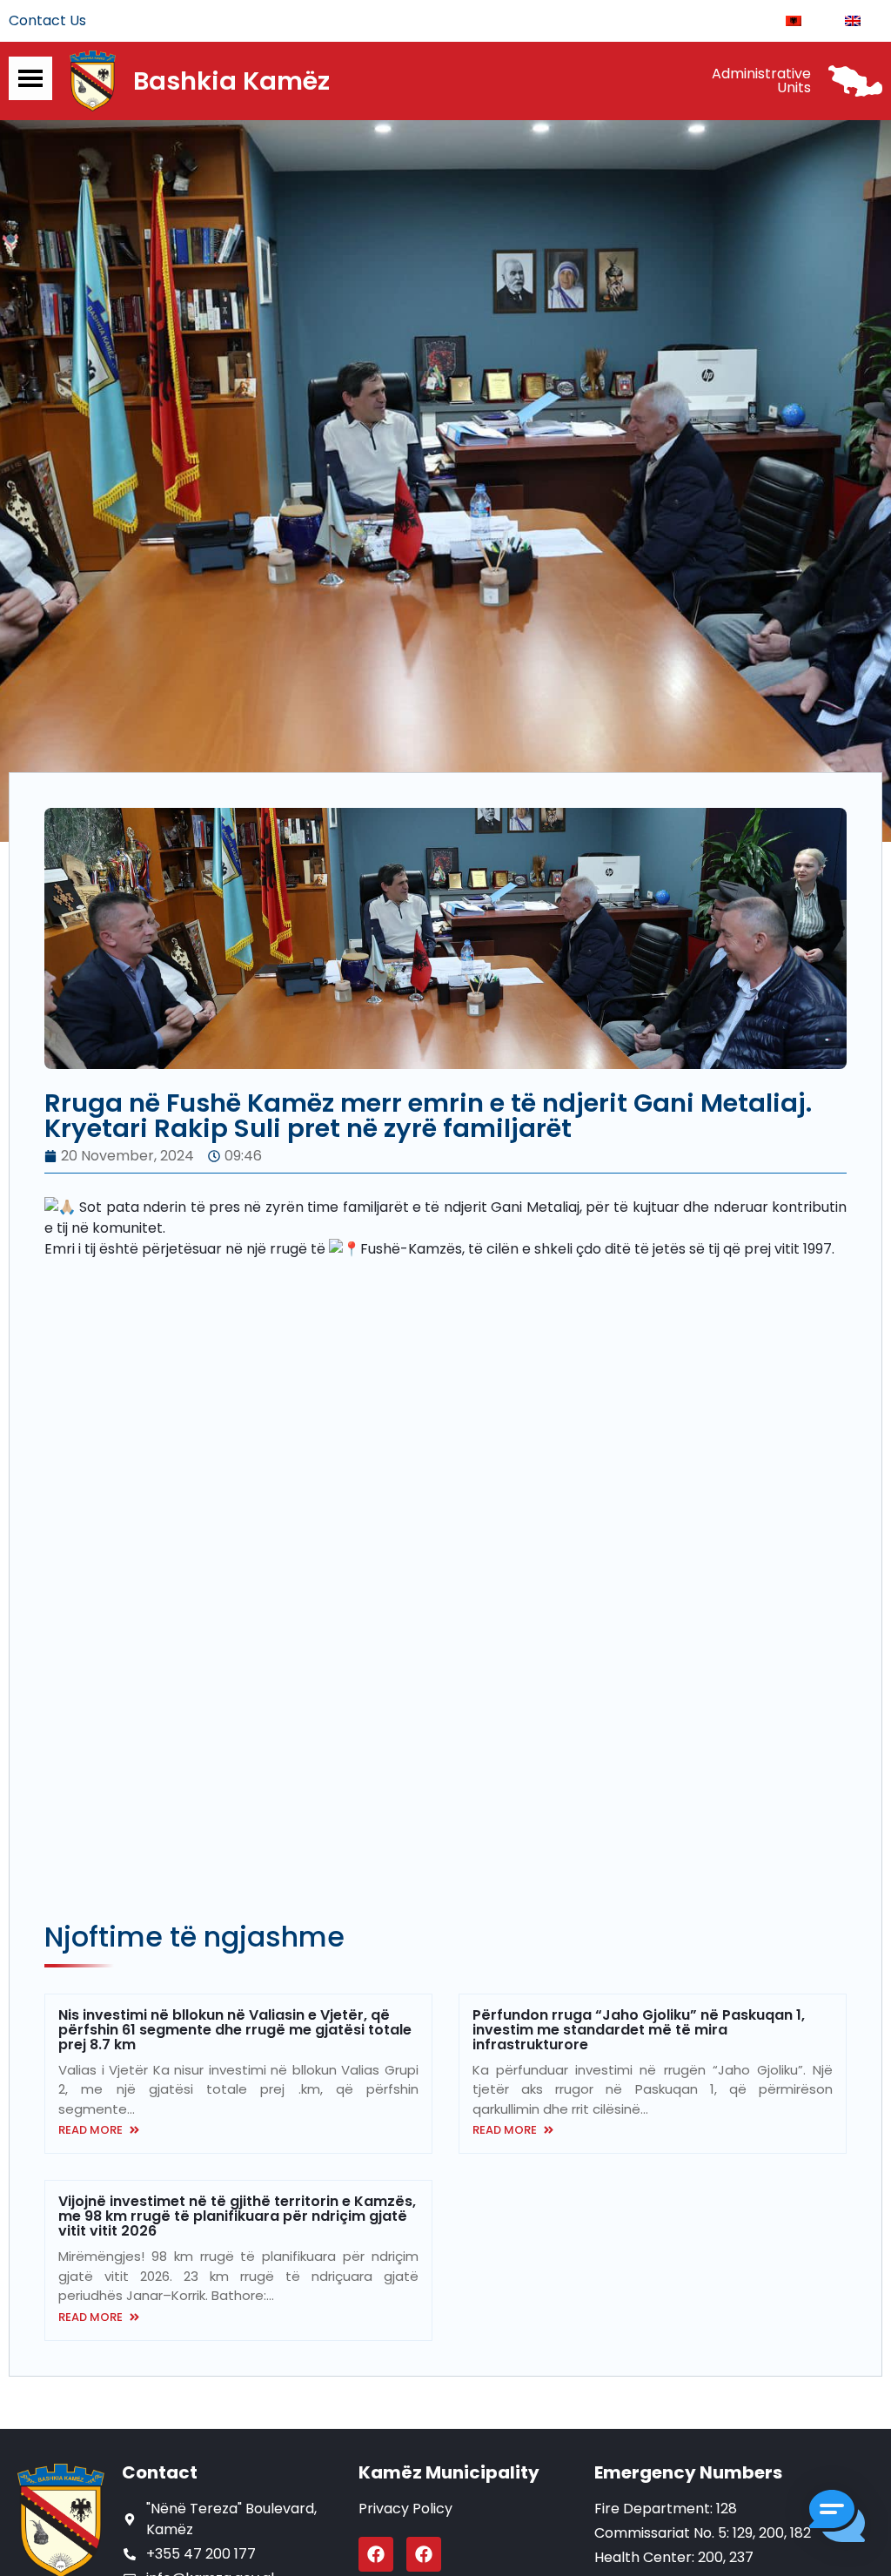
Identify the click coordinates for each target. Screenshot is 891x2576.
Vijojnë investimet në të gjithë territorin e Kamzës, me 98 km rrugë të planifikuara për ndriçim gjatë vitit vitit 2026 (237, 2216)
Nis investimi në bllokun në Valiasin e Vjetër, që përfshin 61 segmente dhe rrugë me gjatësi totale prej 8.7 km (235, 2030)
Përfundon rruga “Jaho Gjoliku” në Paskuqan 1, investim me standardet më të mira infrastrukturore (639, 2030)
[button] (837, 2519)
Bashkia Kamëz (231, 81)
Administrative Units (761, 81)
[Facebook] (376, 2554)
